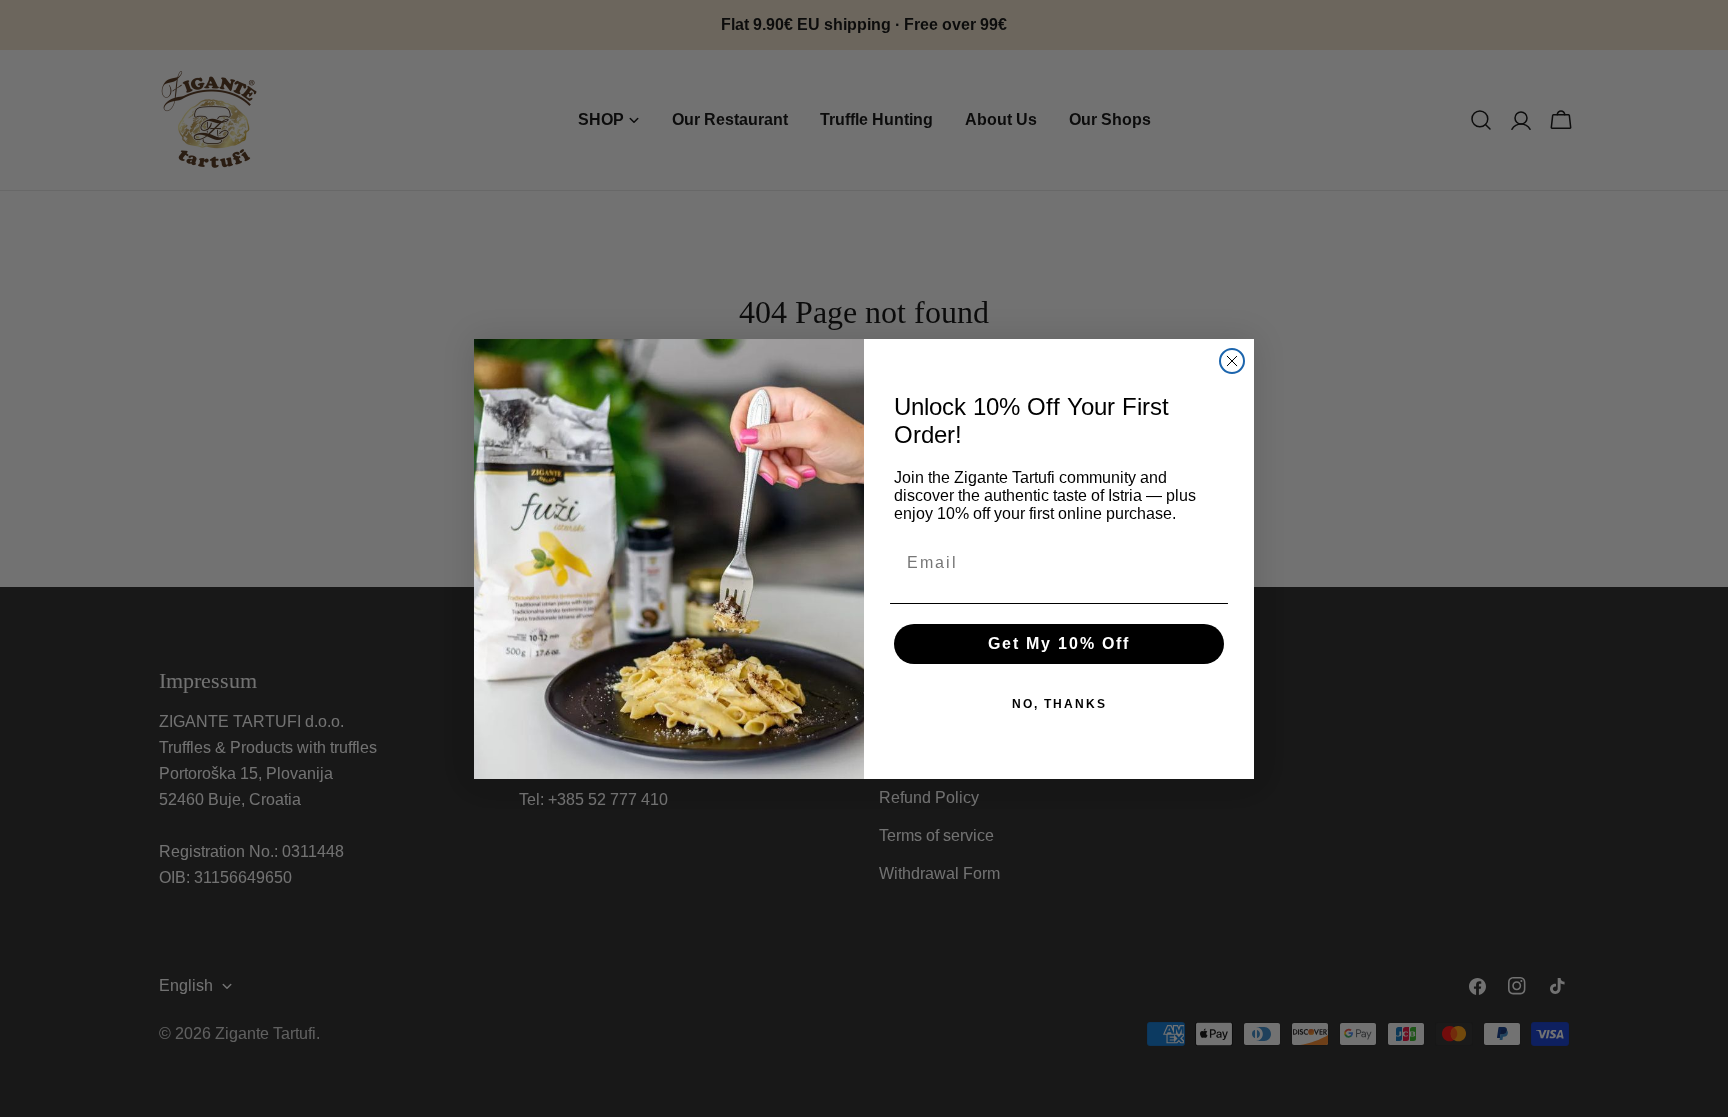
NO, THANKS (1059, 704)
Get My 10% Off (1059, 643)
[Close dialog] (1232, 361)
